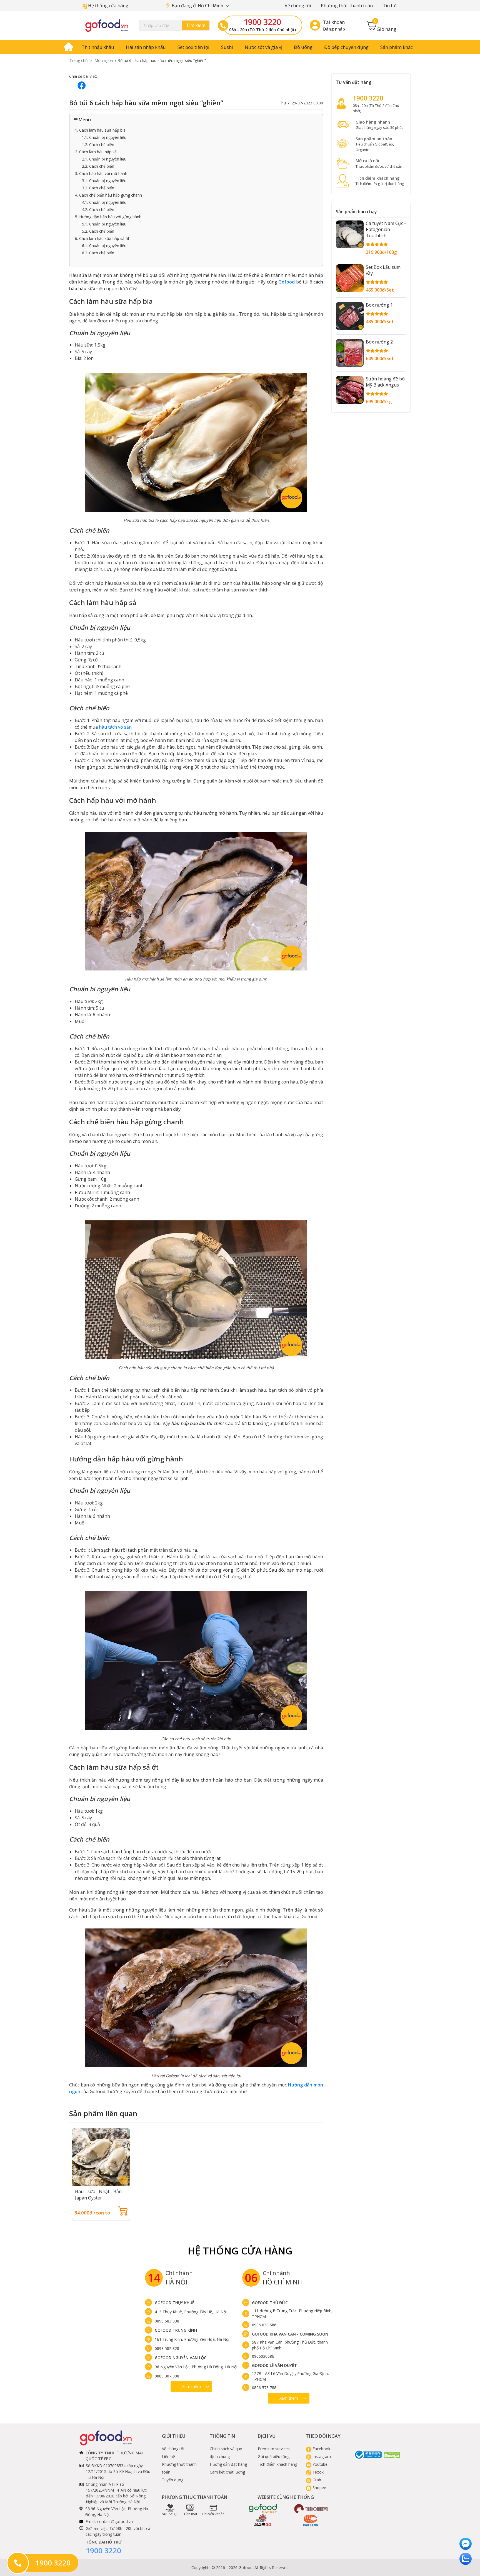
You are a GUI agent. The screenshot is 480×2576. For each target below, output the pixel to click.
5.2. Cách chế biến (98, 231)
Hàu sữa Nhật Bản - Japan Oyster (101, 2195)
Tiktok (317, 2472)
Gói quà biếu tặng (274, 2456)
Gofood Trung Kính (176, 2330)
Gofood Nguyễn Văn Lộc (181, 2358)
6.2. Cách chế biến (98, 253)
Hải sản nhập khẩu (146, 47)
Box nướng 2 (379, 342)
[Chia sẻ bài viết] (82, 85)
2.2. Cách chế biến (98, 166)
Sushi (227, 47)
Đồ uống (303, 47)
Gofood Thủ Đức (270, 2303)
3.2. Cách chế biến (98, 188)
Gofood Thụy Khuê (175, 2303)
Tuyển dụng (173, 2480)
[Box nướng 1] (350, 316)
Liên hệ (168, 2456)
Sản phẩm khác (397, 47)
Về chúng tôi (298, 6)
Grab (316, 2480)
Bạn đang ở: (198, 6)
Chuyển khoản (213, 2514)
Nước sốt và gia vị (263, 47)
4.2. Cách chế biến (98, 210)
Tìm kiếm (196, 25)
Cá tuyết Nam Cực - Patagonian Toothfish (386, 229)
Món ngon (104, 60)
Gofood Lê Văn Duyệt (274, 2365)
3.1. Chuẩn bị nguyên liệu (104, 181)
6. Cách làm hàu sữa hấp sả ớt (102, 238)
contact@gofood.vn (115, 2521)
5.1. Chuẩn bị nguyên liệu (104, 224)
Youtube (319, 2464)
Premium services (274, 2449)
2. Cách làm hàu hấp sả (96, 152)
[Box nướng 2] (350, 353)
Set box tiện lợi (193, 47)
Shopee (319, 2488)
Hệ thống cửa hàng (108, 6)
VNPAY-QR (170, 2514)
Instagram (321, 2456)
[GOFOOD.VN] (107, 25)
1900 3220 (262, 22)
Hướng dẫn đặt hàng (228, 2464)
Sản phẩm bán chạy (356, 212)
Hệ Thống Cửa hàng (240, 2251)
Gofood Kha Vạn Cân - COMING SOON (290, 2334)
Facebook (321, 2449)
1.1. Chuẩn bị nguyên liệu (104, 137)
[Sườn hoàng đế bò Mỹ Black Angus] (350, 390)
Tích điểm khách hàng (277, 2464)
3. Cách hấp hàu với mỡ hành (101, 173)
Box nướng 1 (379, 305)
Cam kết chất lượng (227, 2472)
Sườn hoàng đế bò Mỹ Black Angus (385, 382)
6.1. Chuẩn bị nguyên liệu (104, 246)
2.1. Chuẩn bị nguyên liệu (104, 159)
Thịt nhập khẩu (98, 47)
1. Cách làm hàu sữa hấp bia (100, 130)
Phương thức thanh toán (347, 6)
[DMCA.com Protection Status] (392, 2455)
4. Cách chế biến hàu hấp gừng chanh (108, 195)
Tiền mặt (190, 2514)
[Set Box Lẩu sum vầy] (350, 278)
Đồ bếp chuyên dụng (346, 47)
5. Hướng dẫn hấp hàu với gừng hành (108, 217)
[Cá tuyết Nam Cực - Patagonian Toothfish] (350, 234)
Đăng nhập (334, 29)
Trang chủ (79, 60)
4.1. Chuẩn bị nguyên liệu (104, 202)
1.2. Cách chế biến (98, 145)
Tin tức (390, 6)
